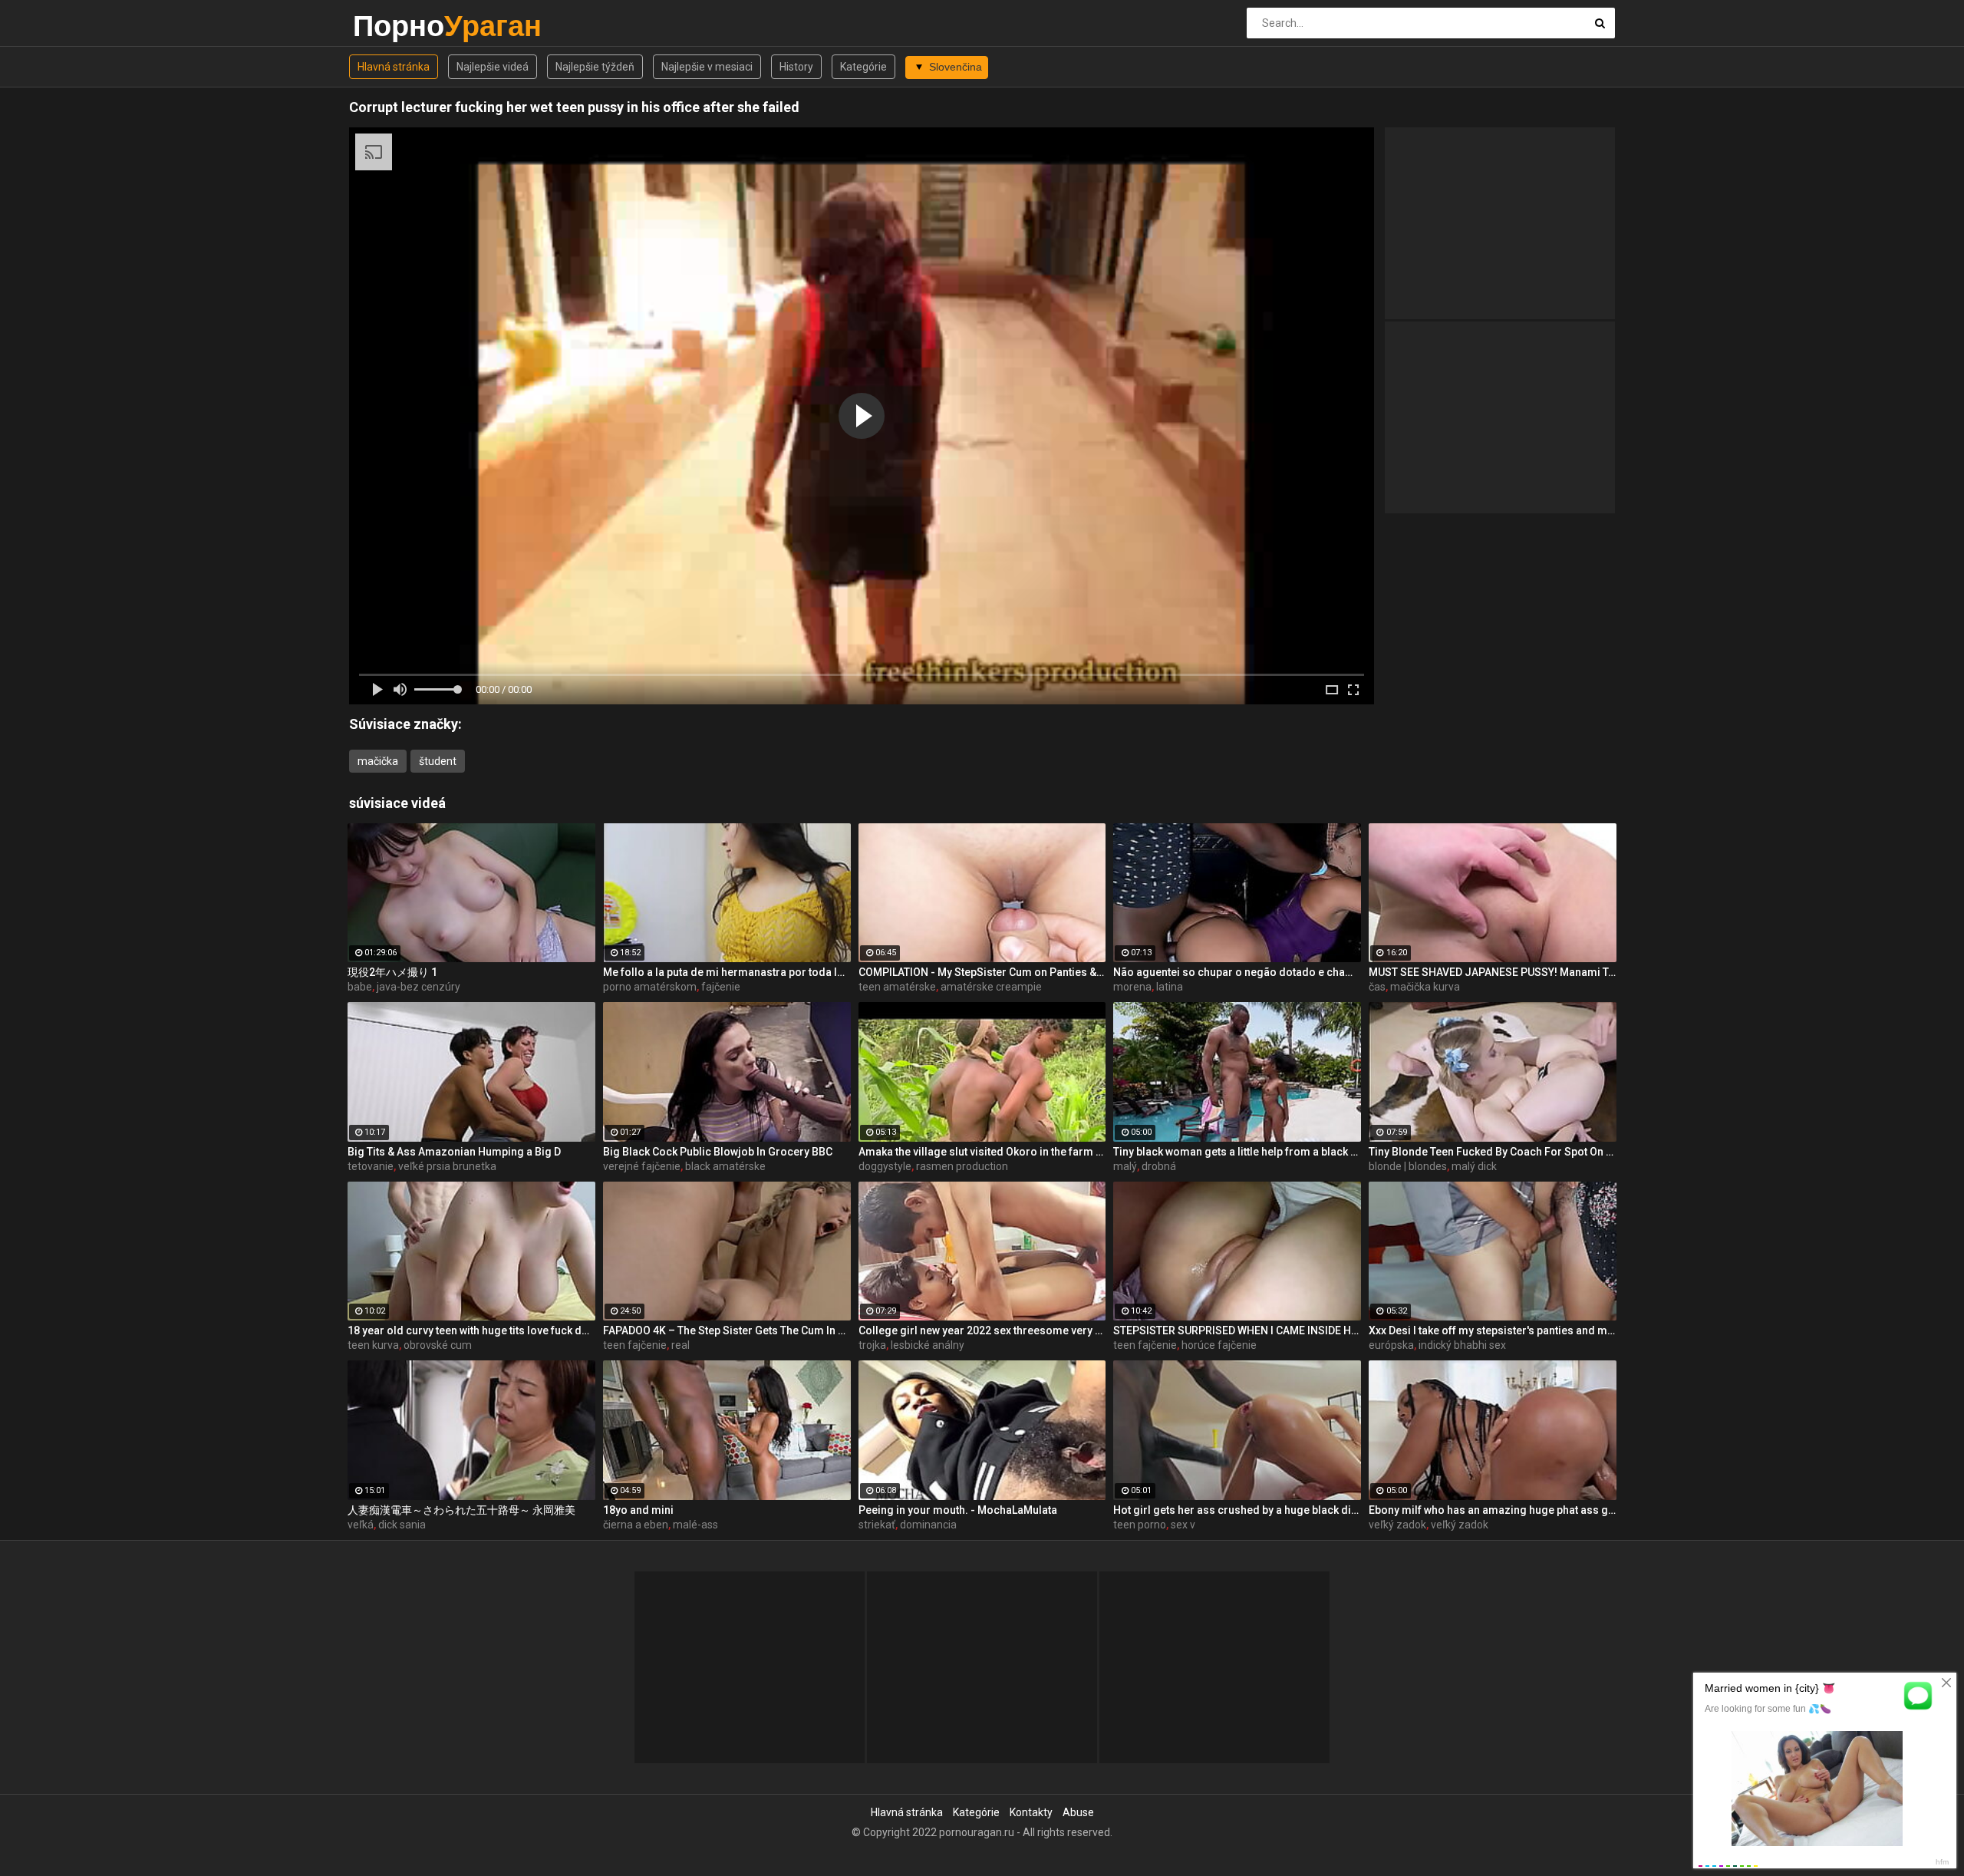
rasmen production (962, 1166)
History (796, 67)
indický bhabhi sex (1462, 1345)
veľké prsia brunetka (447, 1166)
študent (438, 761)
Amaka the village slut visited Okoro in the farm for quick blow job (982, 1152)
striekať (877, 1525)
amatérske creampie (991, 987)
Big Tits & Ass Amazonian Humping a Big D (454, 1152)
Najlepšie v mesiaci (707, 67)
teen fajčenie (635, 1345)
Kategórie (863, 67)
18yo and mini (638, 1510)
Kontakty (1031, 1812)
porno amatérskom (650, 987)
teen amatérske (897, 987)
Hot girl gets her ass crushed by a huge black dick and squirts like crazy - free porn (1237, 1510)
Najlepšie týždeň (595, 67)
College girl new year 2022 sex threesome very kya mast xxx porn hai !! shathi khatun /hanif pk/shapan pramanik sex (982, 1330)
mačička (378, 761)
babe (360, 987)
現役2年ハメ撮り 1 (392, 972)
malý (1125, 1166)
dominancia (928, 1525)
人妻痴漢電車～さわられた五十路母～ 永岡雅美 (461, 1510)
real (680, 1345)
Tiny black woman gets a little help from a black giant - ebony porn (1237, 1152)
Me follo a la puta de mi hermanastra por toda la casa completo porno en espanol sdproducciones (727, 972)
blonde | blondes (1408, 1166)
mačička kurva (1425, 987)
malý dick (1474, 1166)
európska (1391, 1345)
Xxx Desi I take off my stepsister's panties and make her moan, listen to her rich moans (1493, 1330)
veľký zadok (1397, 1525)
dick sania (402, 1525)
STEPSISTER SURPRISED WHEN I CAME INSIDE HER (1237, 1330)
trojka (872, 1345)
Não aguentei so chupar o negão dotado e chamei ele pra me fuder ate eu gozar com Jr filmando (1237, 972)
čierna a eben (636, 1525)
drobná (1159, 1166)
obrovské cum (438, 1345)
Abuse (1078, 1812)
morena (1132, 987)
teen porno (1140, 1525)
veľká (361, 1525)
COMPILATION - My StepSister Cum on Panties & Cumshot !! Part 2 (982, 972)
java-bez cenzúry (419, 987)
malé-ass (695, 1525)
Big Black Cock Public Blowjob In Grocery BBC (718, 1152)
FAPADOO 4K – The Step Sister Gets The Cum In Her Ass (727, 1330)
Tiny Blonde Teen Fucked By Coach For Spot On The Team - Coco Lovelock (1493, 1152)
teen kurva (373, 1345)
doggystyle (885, 1166)
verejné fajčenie (642, 1166)
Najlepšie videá (493, 67)
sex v (1183, 1525)
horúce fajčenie (1219, 1345)
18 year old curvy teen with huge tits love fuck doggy (471, 1330)
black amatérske (725, 1166)
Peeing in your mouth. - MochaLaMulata (958, 1510)
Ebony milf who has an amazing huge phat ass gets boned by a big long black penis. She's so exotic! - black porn (1493, 1510)
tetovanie (371, 1166)
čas (1377, 987)
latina (1170, 987)
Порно (393, 26)
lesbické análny (928, 1345)
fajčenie (721, 987)
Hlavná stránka (394, 67)
